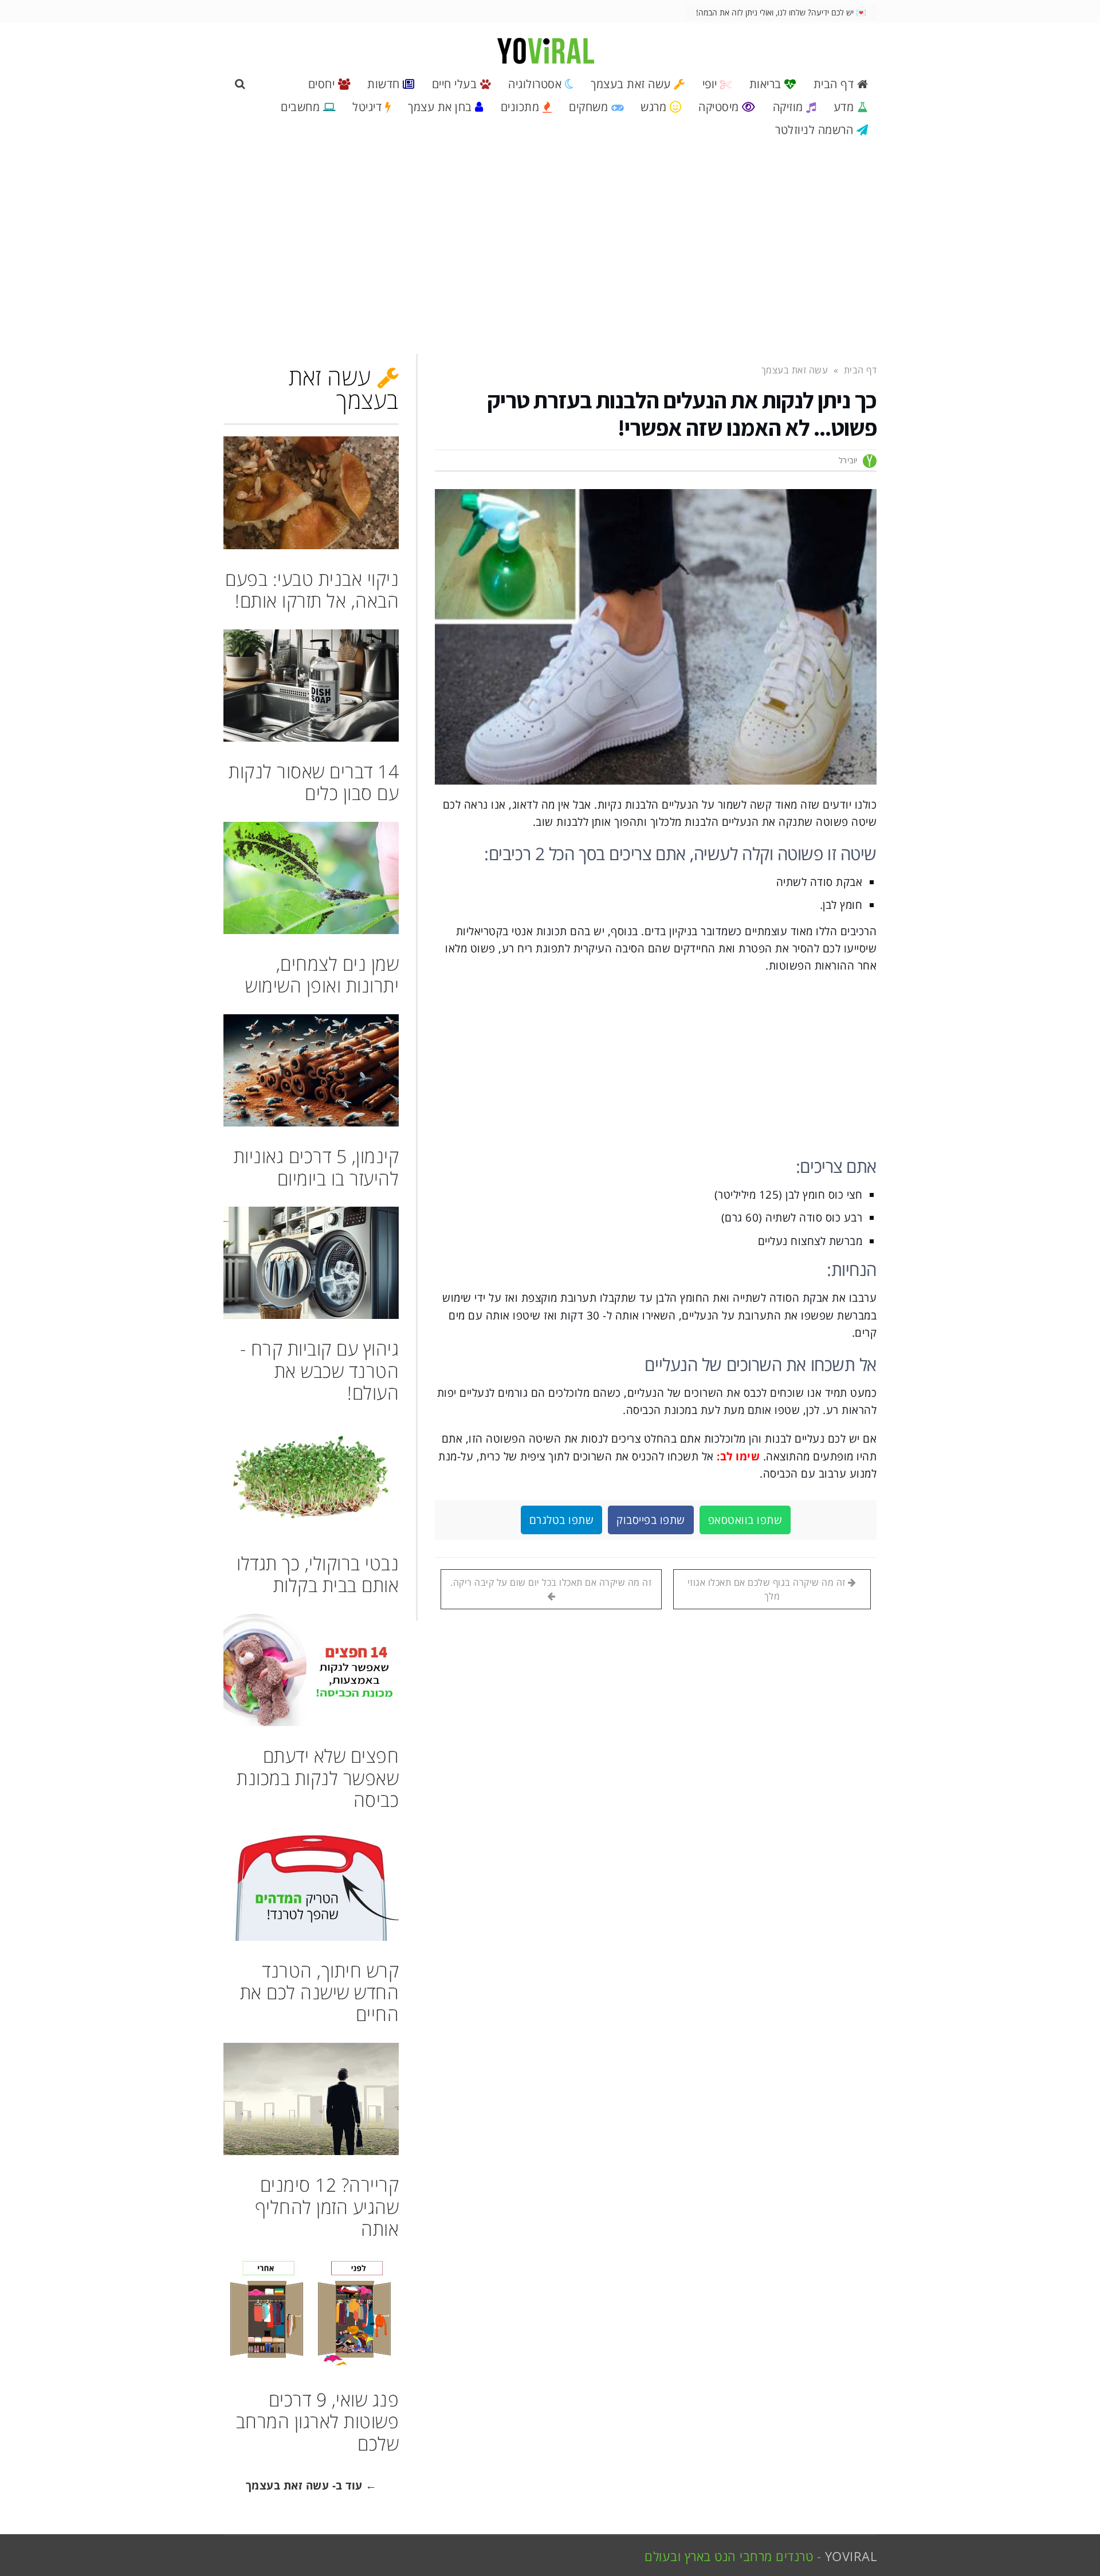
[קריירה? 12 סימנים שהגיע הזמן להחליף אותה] (311, 2099)
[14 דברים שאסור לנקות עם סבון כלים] (311, 686)
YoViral (851, 2556)
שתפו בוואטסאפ (745, 1520)
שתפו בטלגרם (562, 1520)
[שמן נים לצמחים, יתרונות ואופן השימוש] (311, 878)
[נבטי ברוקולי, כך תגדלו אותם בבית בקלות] (311, 1478)
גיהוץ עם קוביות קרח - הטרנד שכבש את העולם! (320, 1370)
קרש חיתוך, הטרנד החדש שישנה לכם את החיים (320, 1992)
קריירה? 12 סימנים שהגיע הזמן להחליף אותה (327, 2207)
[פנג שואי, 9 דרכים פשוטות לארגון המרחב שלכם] (311, 2313)
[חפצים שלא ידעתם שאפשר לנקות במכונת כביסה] (311, 1670)
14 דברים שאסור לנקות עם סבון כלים (314, 782)
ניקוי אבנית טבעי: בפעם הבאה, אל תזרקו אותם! (312, 590)
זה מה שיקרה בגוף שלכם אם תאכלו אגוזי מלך (768, 1589)
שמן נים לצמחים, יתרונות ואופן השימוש (322, 974)
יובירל (848, 460)
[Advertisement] (550, 252)
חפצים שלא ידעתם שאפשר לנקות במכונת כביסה (318, 1778)
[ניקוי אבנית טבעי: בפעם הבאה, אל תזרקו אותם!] (311, 493)
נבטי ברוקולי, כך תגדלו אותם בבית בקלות (318, 1574)
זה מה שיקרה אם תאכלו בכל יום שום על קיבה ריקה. (551, 1582)
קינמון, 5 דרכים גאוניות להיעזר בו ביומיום (317, 1167)
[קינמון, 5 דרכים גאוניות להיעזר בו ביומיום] (311, 1070)
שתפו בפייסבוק (651, 1520)
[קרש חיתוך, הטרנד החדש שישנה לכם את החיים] (311, 1884)
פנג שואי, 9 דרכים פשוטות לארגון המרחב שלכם (318, 2421)
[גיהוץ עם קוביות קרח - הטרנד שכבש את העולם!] (311, 1263)
